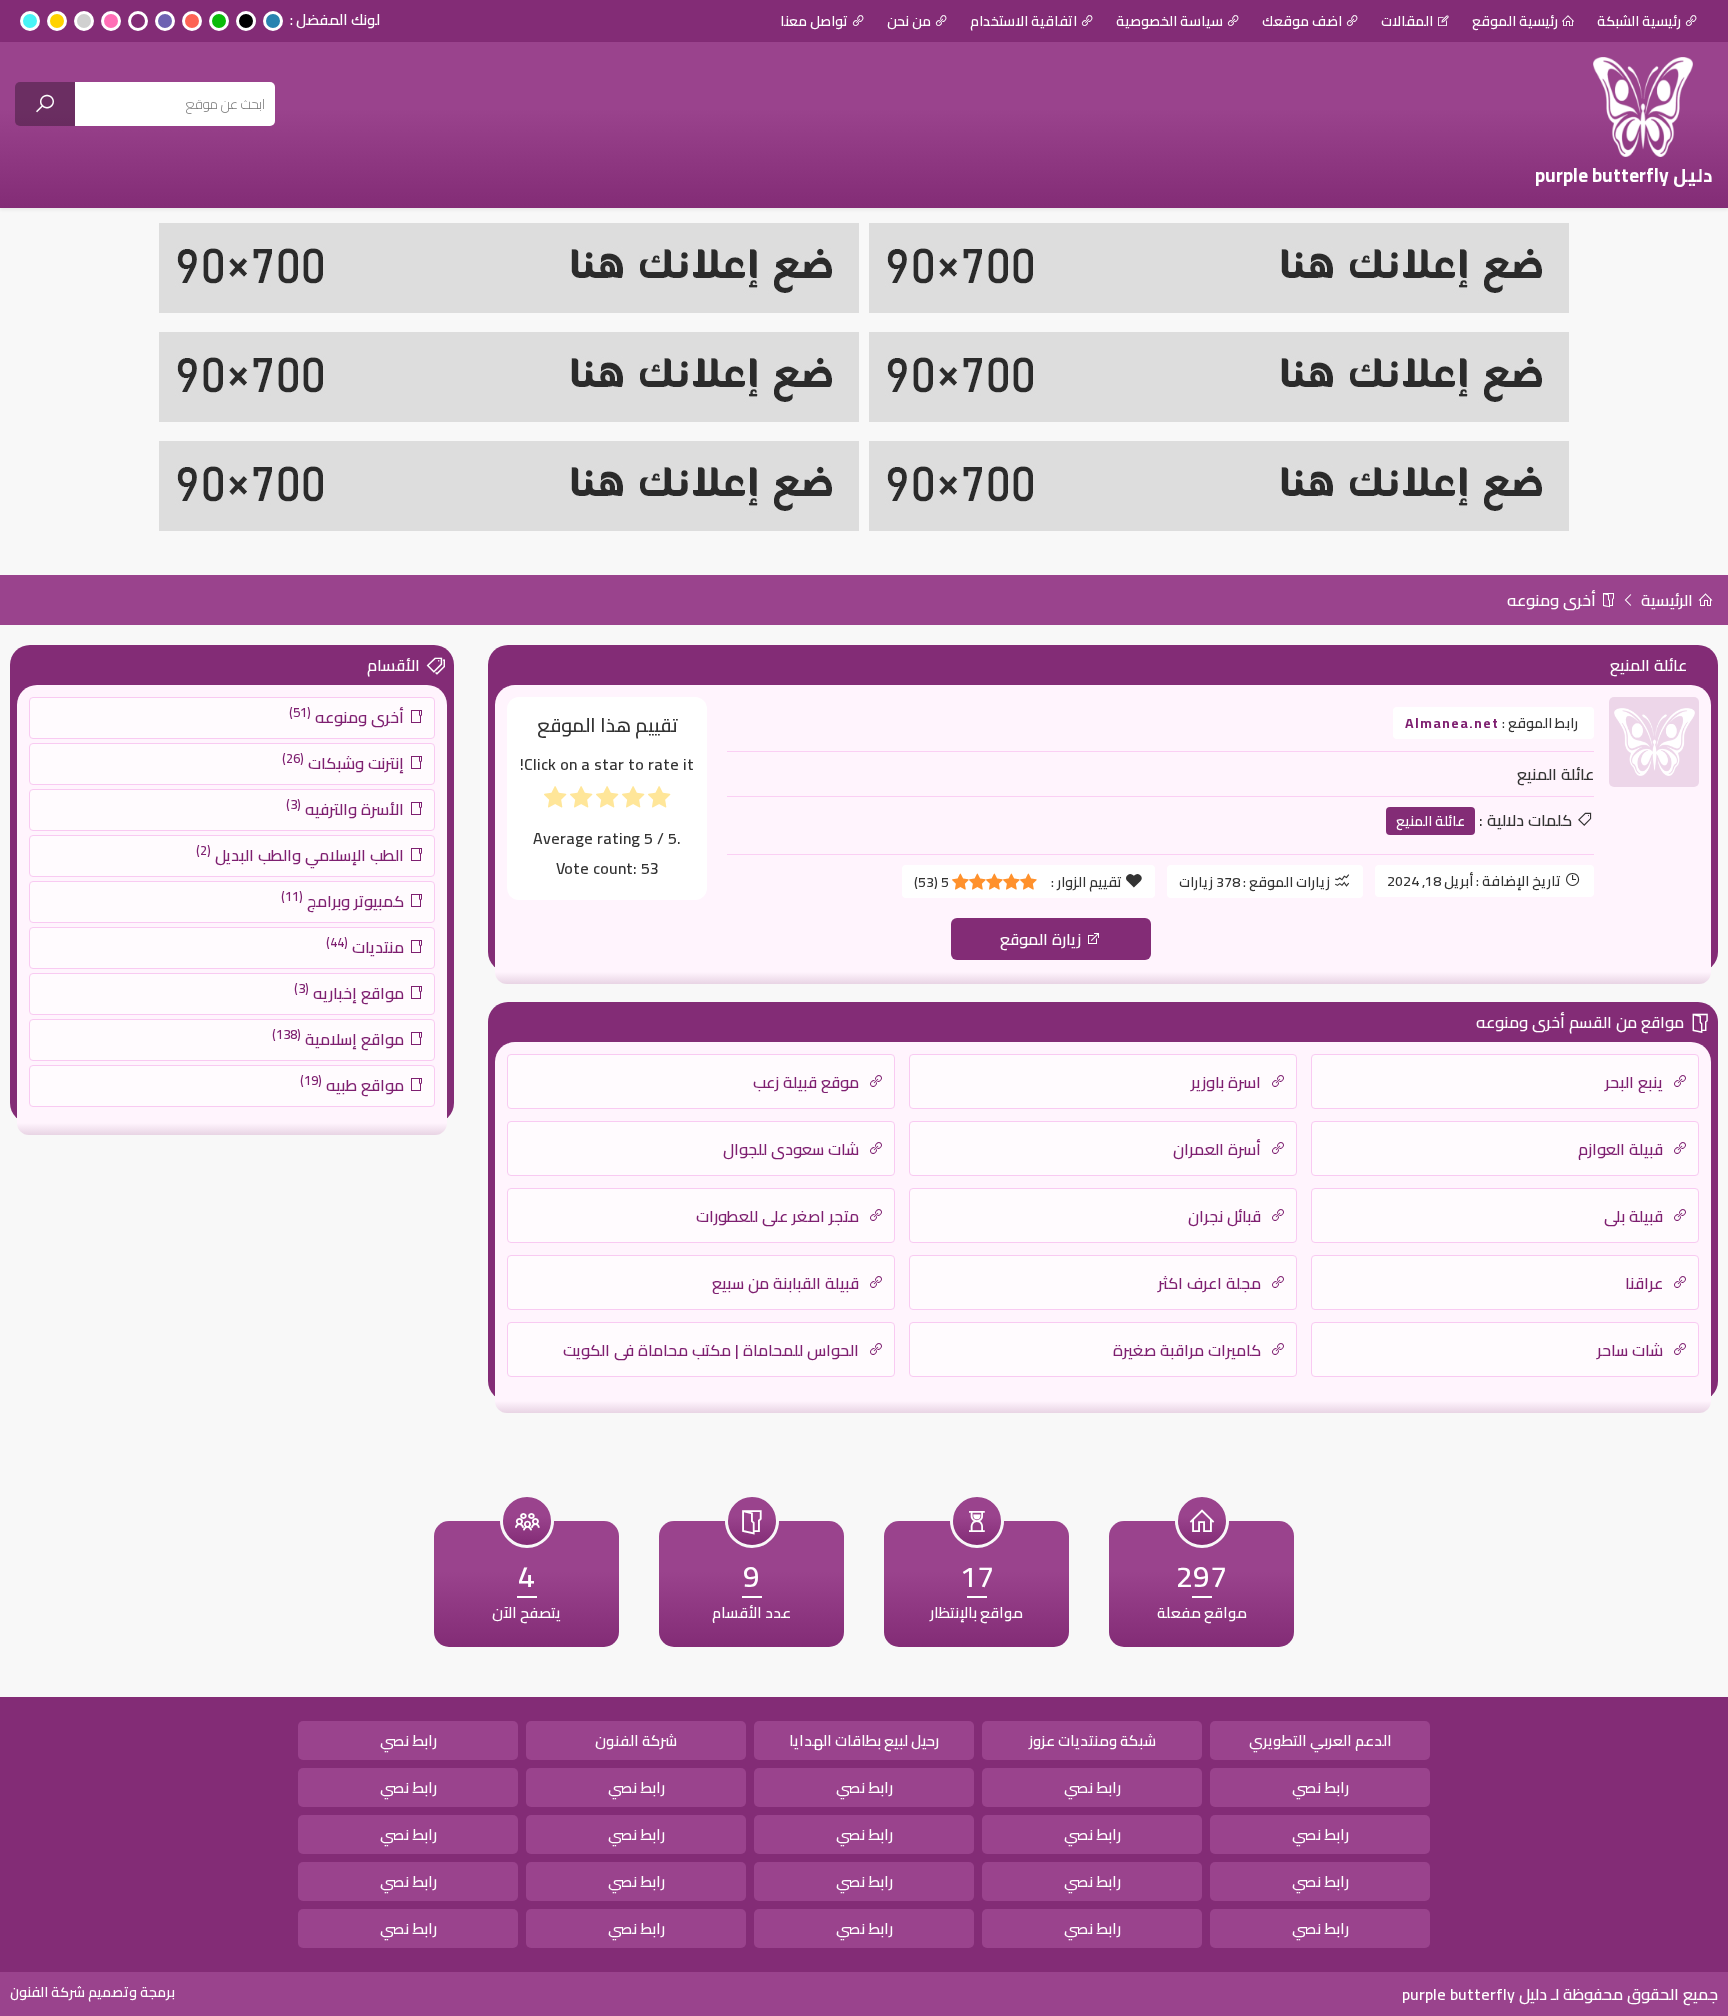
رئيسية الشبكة (1639, 21)
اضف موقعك (1302, 21)
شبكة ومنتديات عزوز (1092, 1740)
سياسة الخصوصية (1169, 21)
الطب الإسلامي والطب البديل (302, 854)
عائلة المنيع (1430, 821)
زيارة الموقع (1042, 939)
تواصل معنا (814, 21)
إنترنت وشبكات (345, 762)
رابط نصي (408, 1740)
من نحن (909, 21)
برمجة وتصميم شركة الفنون (92, 1992)
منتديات (367, 946)
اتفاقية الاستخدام (1023, 21)
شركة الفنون (636, 1740)
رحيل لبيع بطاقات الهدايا (864, 1740)
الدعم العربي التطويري (1320, 1740)
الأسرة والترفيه (347, 808)
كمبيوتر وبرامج (344, 900)
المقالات (1407, 21)
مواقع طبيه (354, 1084)
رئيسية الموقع (1515, 21)
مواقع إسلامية (340, 1038)
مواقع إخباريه (351, 992)
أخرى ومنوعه (1553, 600)
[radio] (659, 801)
